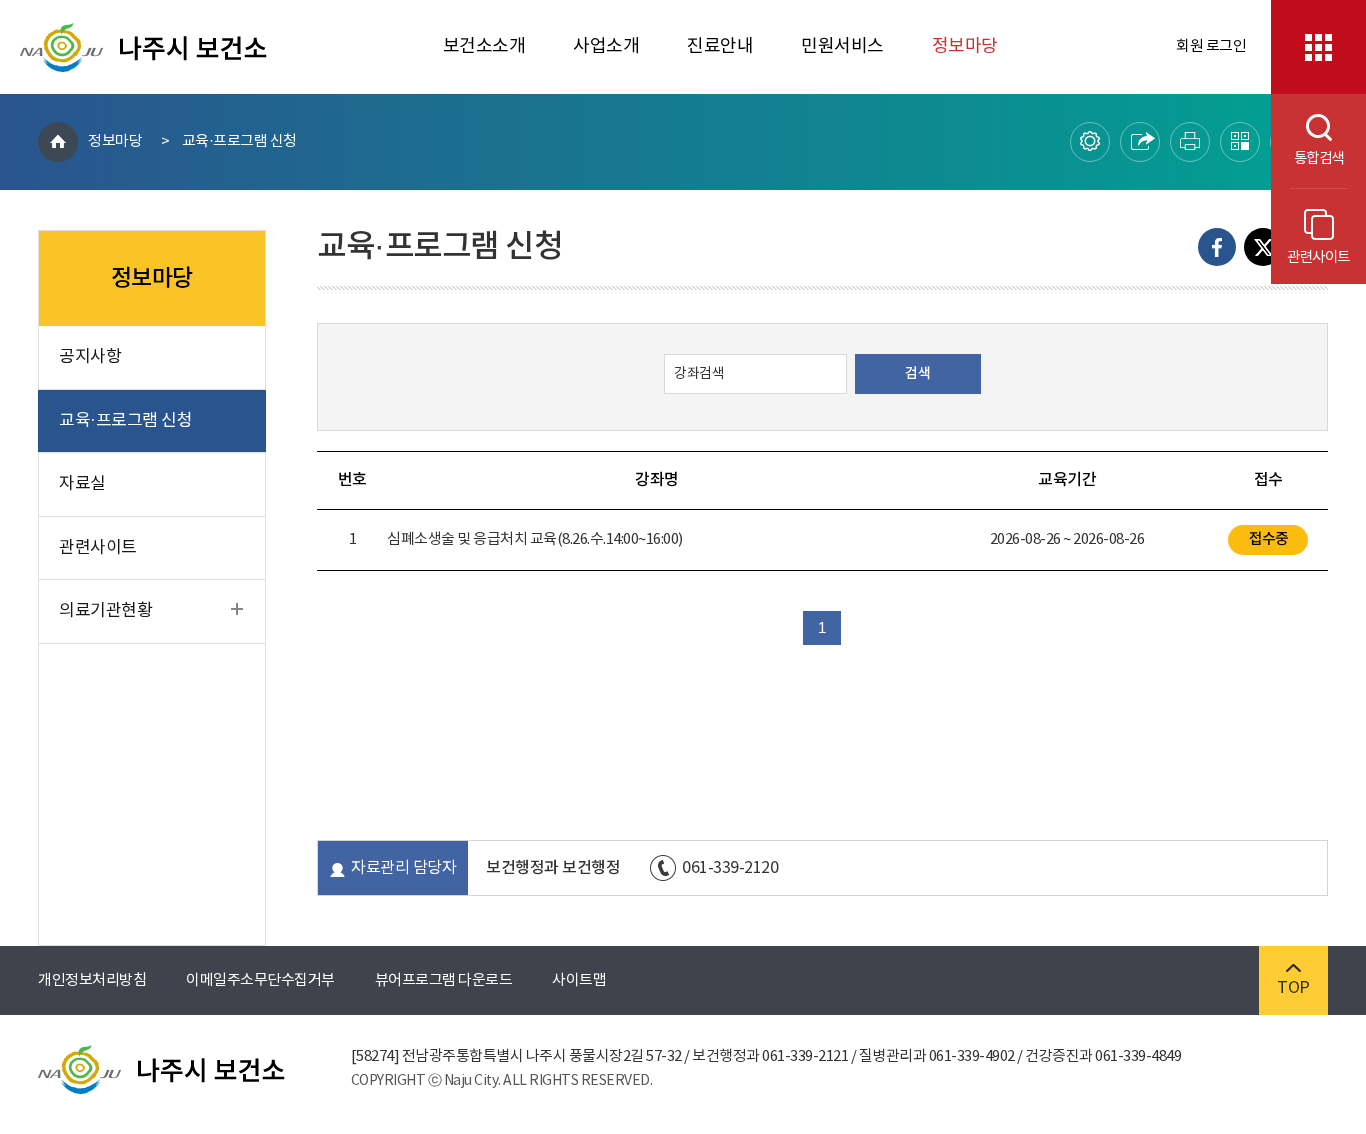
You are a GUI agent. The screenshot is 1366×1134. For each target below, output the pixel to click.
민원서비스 (842, 46)
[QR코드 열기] (1240, 142)
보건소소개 (484, 46)
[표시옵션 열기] (1090, 142)
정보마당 (965, 46)
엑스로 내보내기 (1263, 247)
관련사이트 (1318, 257)
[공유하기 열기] (1140, 142)
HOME (58, 142)
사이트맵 (579, 980)
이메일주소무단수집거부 (260, 980)
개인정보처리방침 (92, 980)
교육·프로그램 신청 (239, 141)
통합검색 (1307, 158)
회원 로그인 (1211, 46)
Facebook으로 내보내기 (1217, 247)
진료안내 (720, 46)
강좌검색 (699, 374)
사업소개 (606, 46)
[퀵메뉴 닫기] (1318, 47)
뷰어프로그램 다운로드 (444, 980)
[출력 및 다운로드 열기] (1190, 142)
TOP (1293, 988)
